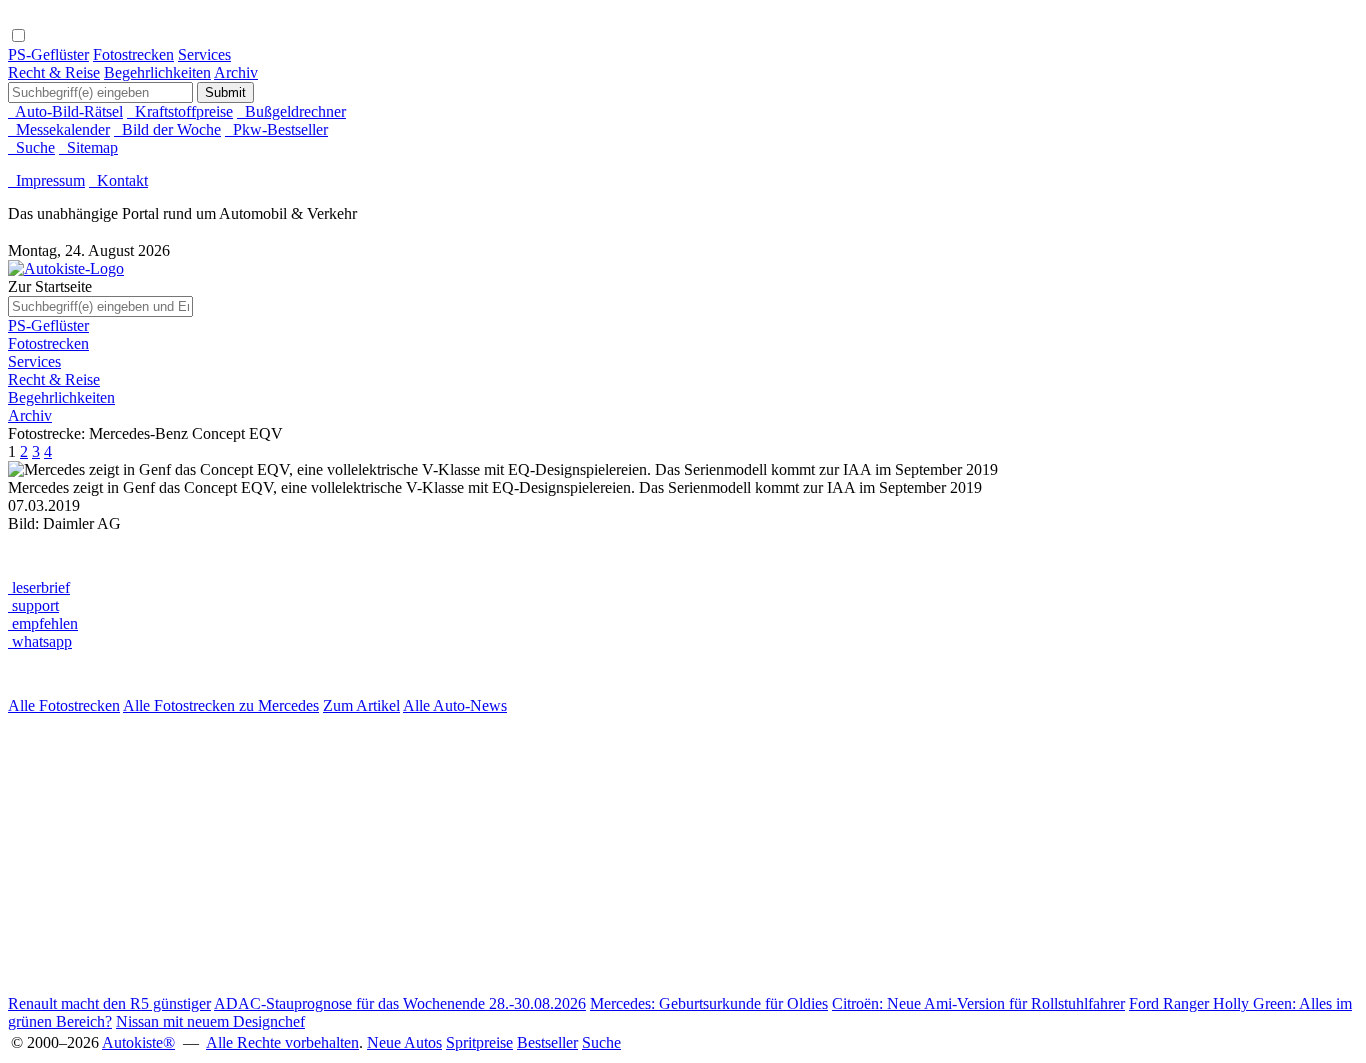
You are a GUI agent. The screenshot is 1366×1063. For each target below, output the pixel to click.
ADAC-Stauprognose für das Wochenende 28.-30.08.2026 (400, 1003)
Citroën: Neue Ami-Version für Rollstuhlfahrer (978, 1003)
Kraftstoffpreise (180, 111)
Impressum (46, 180)
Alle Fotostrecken (64, 705)
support (33, 605)
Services (204, 54)
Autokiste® (138, 1042)
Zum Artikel (361, 705)
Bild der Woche (167, 129)
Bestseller (547, 1042)
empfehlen (43, 623)
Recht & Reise (54, 72)
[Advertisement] (608, 855)
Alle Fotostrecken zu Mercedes (221, 705)
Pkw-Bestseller (276, 129)
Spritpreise (479, 1042)
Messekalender (59, 129)
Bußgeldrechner (291, 111)
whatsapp (40, 641)
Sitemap (88, 147)
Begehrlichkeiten (157, 72)
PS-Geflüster (48, 54)
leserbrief (39, 587)
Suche (31, 147)
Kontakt (118, 180)
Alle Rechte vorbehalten (282, 1042)
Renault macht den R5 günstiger (109, 1003)
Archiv (236, 72)
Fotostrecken (133, 54)
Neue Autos (404, 1042)
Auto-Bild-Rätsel (65, 111)
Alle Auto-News (455, 705)
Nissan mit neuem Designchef (210, 1021)
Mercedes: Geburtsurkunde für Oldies (709, 1003)
